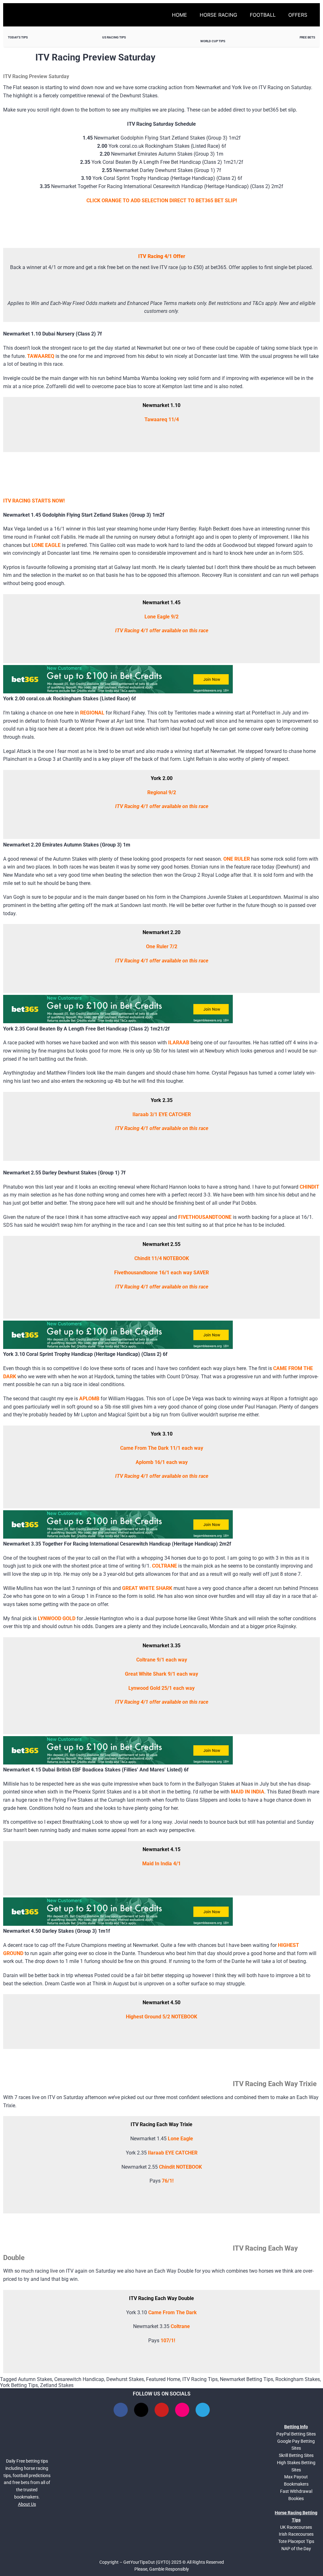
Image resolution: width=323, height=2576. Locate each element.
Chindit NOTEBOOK (180, 2167)
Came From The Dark (173, 2312)
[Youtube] (162, 2410)
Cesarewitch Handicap (79, 2379)
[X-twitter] (141, 2410)
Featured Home (163, 2379)
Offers (298, 15)
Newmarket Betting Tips (247, 2379)
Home (179, 15)
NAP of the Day (296, 2549)
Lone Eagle (180, 2139)
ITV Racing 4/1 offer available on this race (162, 631)
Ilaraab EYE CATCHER (173, 2153)
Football (263, 15)
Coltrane (180, 2326)
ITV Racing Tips (200, 2379)
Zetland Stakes (57, 2385)
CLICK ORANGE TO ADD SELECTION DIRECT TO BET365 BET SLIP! (162, 201)
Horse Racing (218, 15)
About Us (27, 2504)
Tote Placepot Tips (296, 2541)
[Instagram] (182, 2410)
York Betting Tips (19, 2385)
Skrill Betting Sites (296, 2455)
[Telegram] (203, 2410)
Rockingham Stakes (298, 2379)
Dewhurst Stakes (125, 2379)
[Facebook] (121, 2410)
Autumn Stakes (35, 2379)
